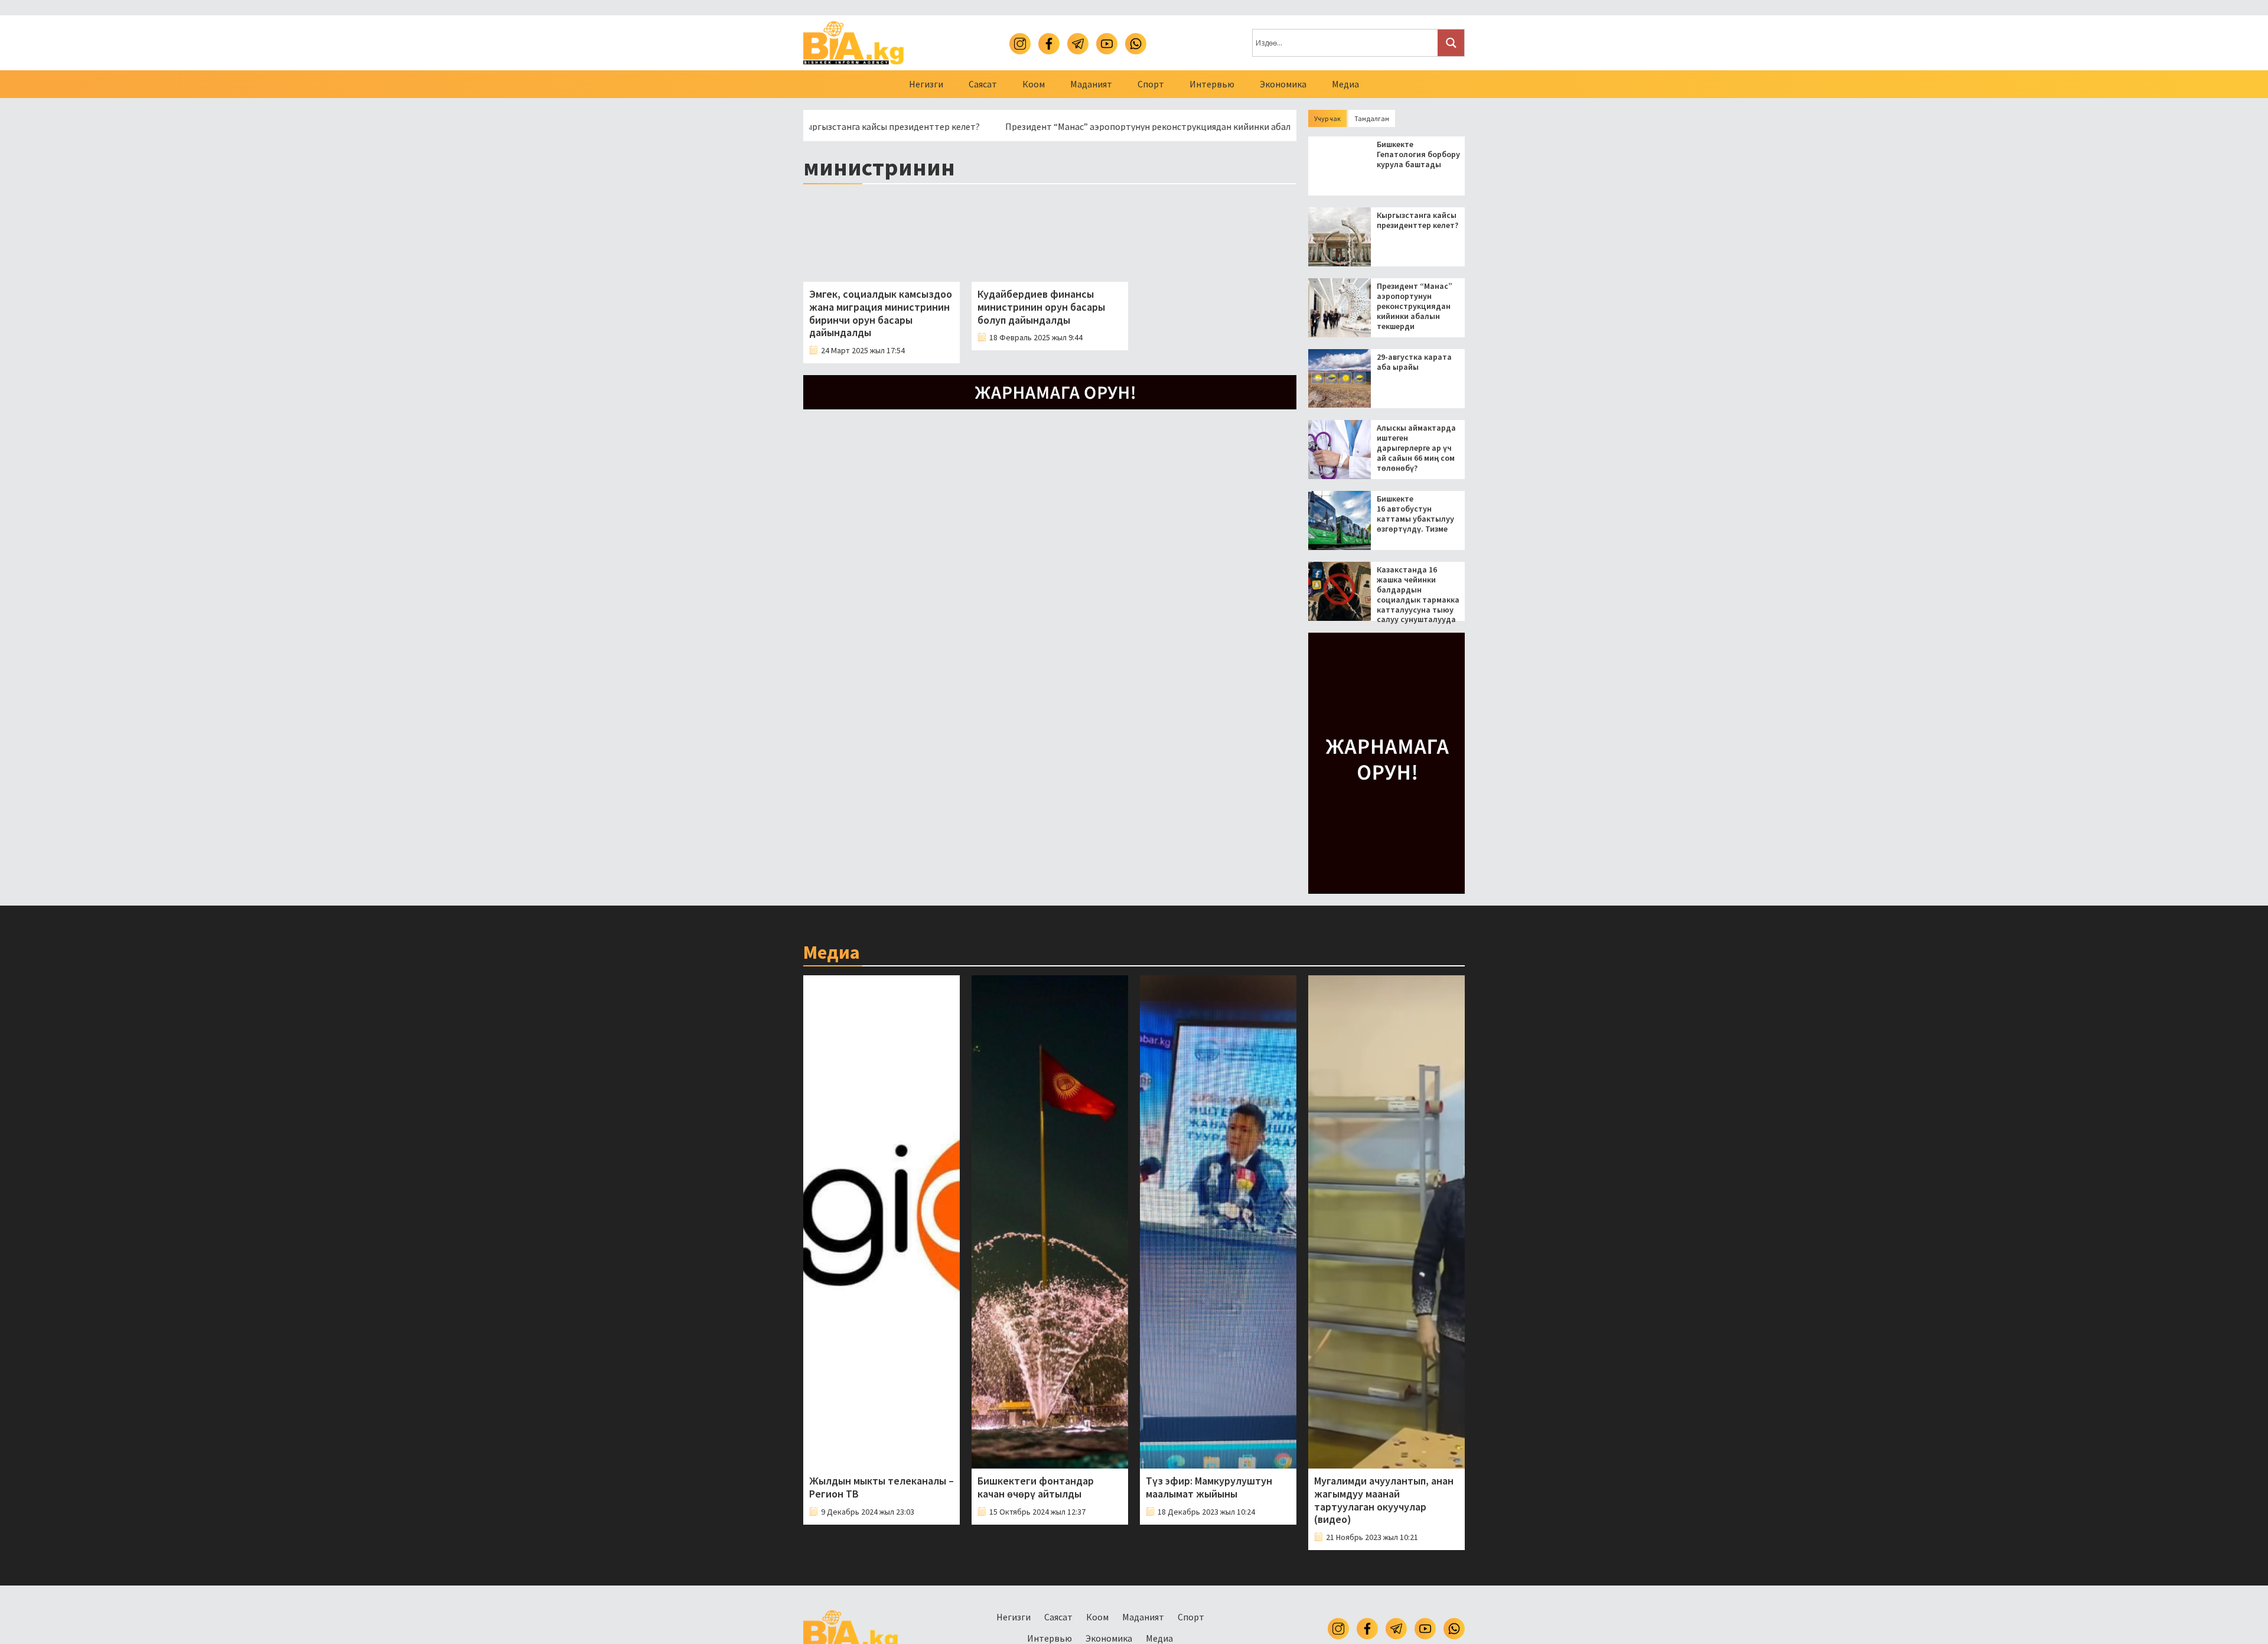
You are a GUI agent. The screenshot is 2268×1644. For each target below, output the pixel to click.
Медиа (1345, 84)
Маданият (1091, 84)
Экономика (1283, 84)
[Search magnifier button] (1451, 43)
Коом (1034, 84)
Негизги (926, 84)
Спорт (1151, 84)
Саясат (983, 84)
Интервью (1212, 84)
